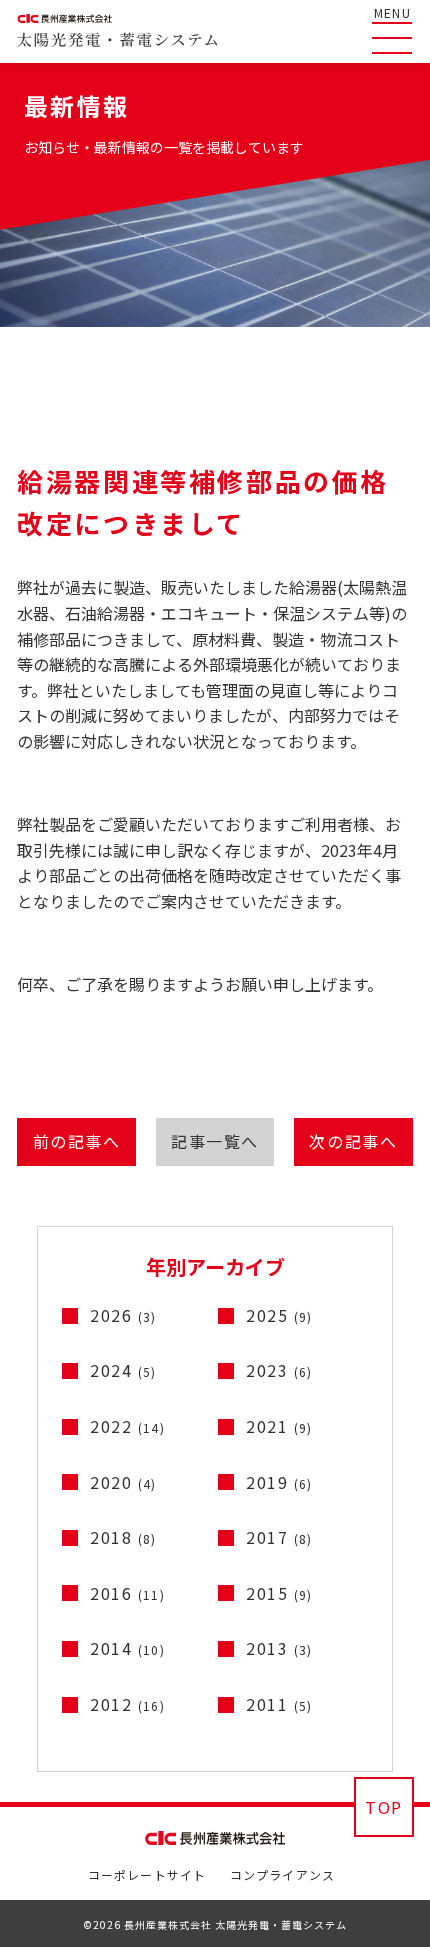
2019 (279, 1482)
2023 (279, 1370)
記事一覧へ (215, 1141)
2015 (279, 1593)
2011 (279, 1704)
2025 (279, 1315)
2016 (127, 1593)
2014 (127, 1648)
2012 (127, 1704)
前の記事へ (77, 1141)
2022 (127, 1426)
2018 (123, 1537)
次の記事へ (353, 1141)
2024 (123, 1370)
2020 (123, 1482)
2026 (123, 1315)
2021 (279, 1426)
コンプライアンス (283, 1874)
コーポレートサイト (147, 1874)
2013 (279, 1648)
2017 (279, 1537)
